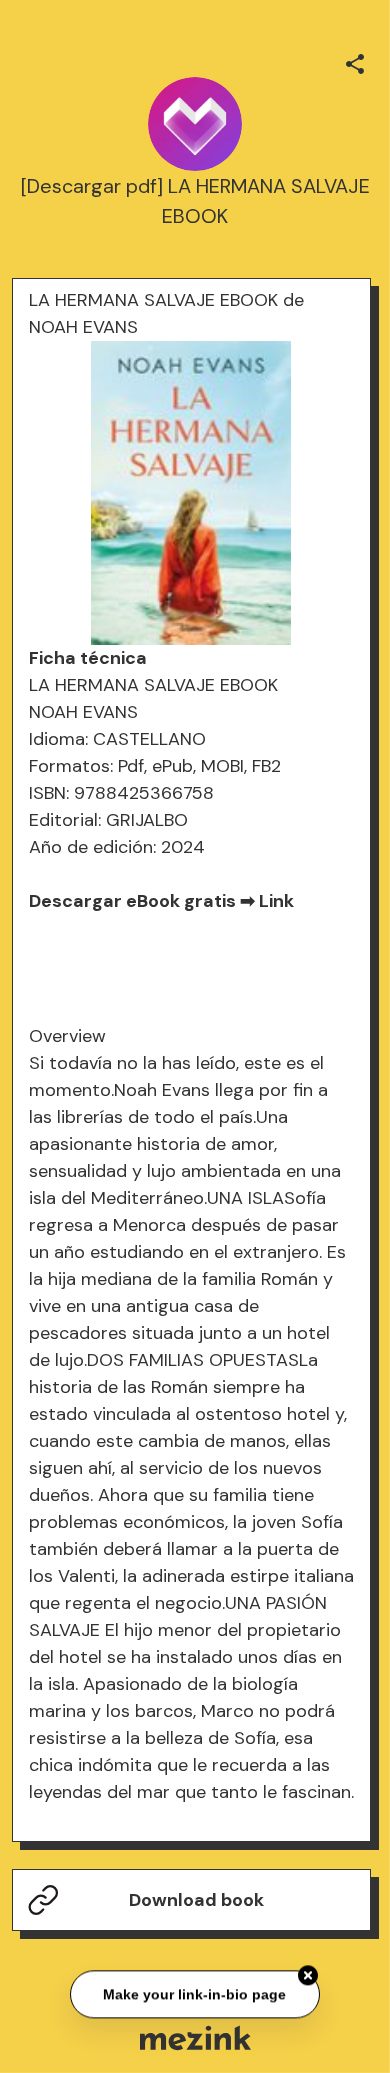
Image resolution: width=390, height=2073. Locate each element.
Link (276, 901)
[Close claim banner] (308, 1976)
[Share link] (355, 61)
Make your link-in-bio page (195, 1995)
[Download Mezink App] (195, 2037)
